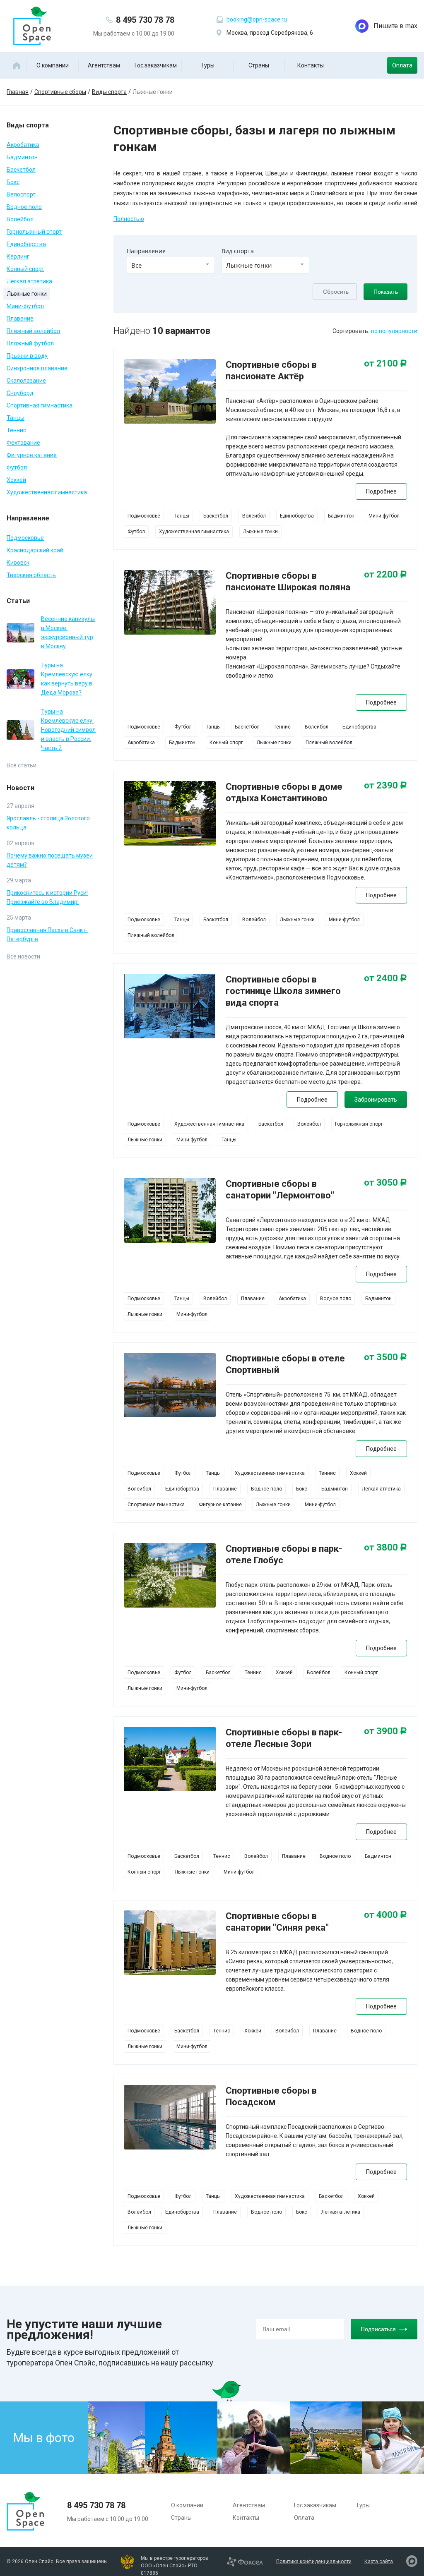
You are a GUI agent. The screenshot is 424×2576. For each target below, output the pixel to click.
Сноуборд (20, 393)
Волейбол (20, 219)
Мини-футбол (25, 306)
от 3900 (385, 1731)
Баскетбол (21, 170)
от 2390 (385, 786)
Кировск (18, 563)
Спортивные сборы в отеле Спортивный (285, 1364)
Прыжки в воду (27, 356)
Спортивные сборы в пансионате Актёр (271, 370)
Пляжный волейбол (33, 331)
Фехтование (23, 443)
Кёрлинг (18, 256)
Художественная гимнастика (47, 492)
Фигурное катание (32, 455)
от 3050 (385, 1183)
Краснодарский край (35, 550)
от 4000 (385, 1915)
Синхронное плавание (37, 368)
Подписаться (378, 2329)
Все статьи (22, 765)
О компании (53, 65)
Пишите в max (395, 26)
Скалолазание (26, 381)
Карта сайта (379, 2562)
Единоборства (26, 244)
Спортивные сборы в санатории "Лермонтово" (280, 1190)
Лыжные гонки (27, 294)
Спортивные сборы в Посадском (271, 2096)
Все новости (23, 956)
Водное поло (24, 207)
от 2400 (385, 978)
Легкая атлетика (29, 281)
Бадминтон (22, 157)
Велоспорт (21, 194)
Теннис (16, 430)
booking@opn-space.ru (257, 19)
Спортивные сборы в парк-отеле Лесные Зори (284, 1738)
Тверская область (31, 575)
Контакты (311, 65)
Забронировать (376, 1100)
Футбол (17, 467)
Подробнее (381, 491)
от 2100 (385, 364)
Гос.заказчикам (156, 65)
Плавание (20, 319)
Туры (207, 65)
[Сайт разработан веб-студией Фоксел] (245, 2561)
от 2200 (385, 575)
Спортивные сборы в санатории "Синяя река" (277, 1922)
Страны (259, 65)
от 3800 (385, 1548)
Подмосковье (25, 538)
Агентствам (104, 65)
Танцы (16, 418)
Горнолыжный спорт (34, 232)
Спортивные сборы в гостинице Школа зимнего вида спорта (283, 991)
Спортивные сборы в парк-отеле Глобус (284, 1554)
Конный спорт (25, 269)
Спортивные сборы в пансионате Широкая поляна (288, 581)
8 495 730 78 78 (145, 20)
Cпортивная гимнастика (40, 405)
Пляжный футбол (30, 343)
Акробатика (23, 145)
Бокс (13, 182)
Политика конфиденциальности (314, 2562)
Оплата (402, 65)
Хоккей (16, 480)
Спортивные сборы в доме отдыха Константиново (284, 792)
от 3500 (385, 1357)
